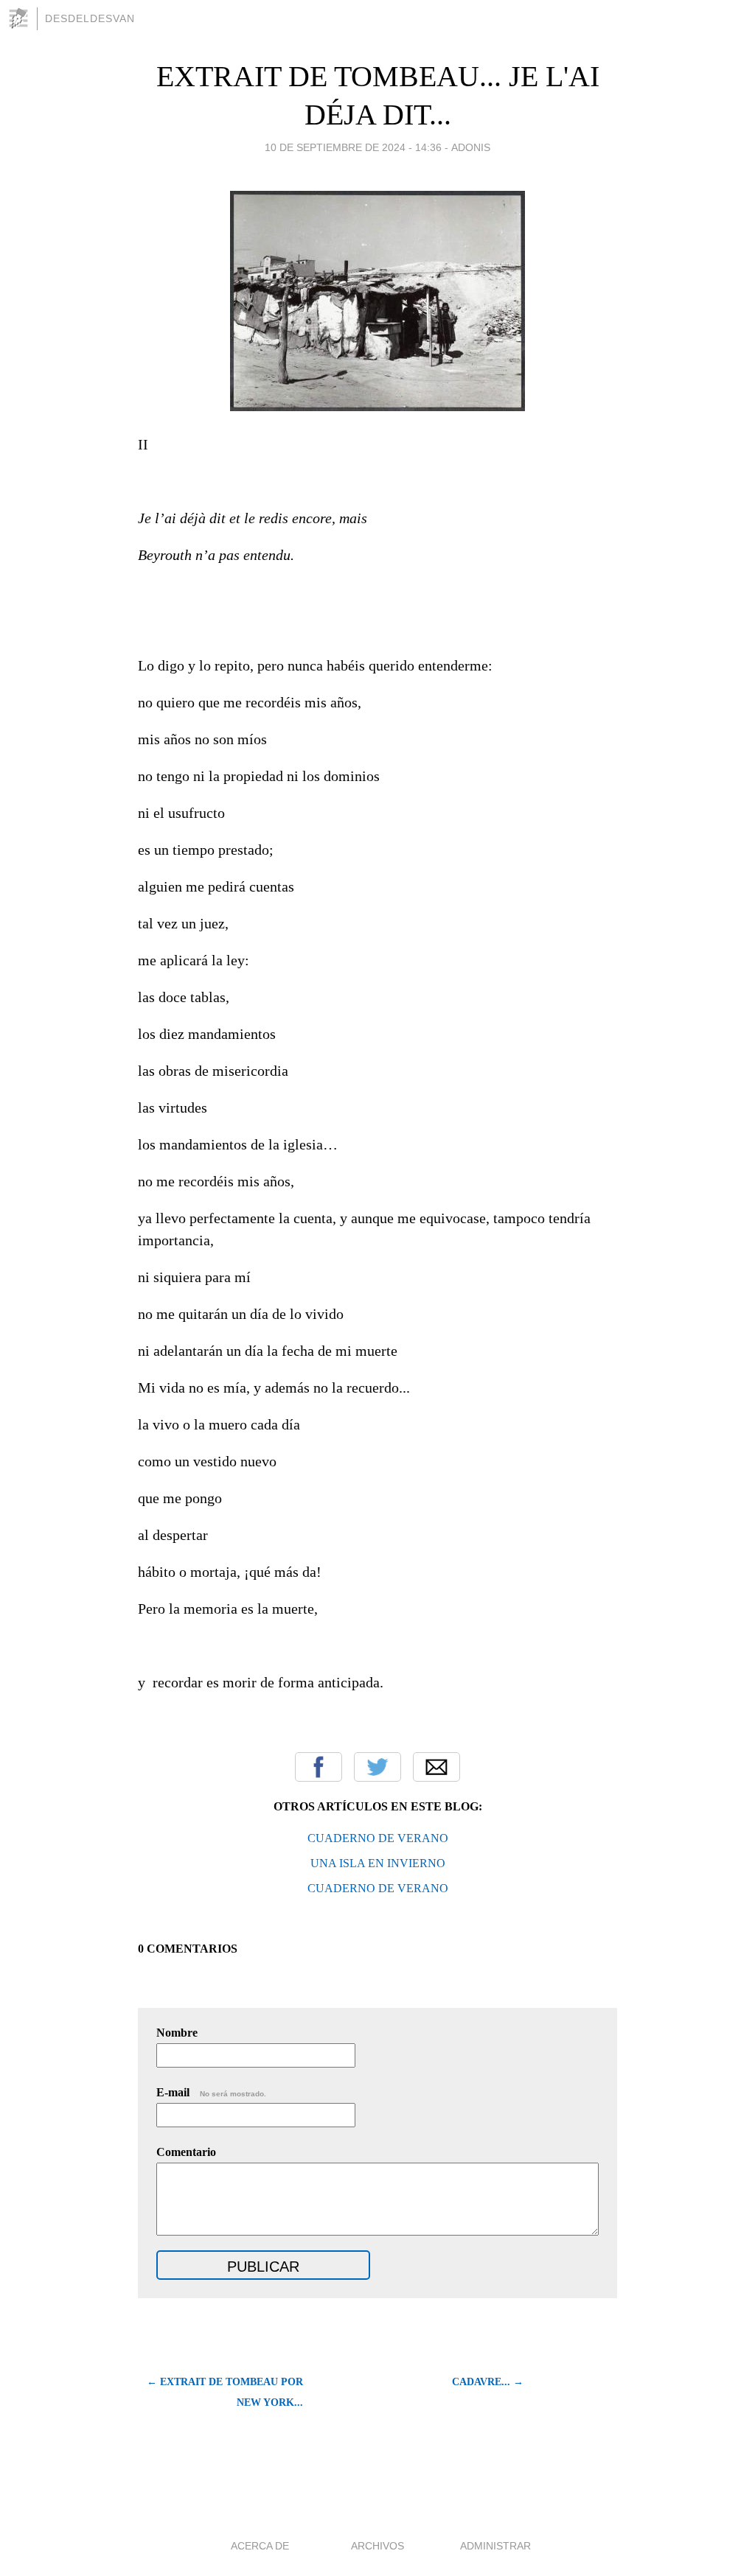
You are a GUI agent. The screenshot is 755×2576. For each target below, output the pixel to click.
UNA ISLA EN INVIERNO (378, 1863)
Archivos (377, 2546)
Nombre (177, 2033)
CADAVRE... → (488, 2382)
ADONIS (471, 147)
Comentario (186, 2152)
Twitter (377, 1767)
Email (436, 1767)
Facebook (319, 1767)
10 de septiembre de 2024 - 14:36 (353, 147)
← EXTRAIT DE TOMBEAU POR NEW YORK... (225, 2392)
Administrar (495, 2546)
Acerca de (260, 2546)
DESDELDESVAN (90, 18)
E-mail (211, 2092)
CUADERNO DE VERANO (378, 1838)
